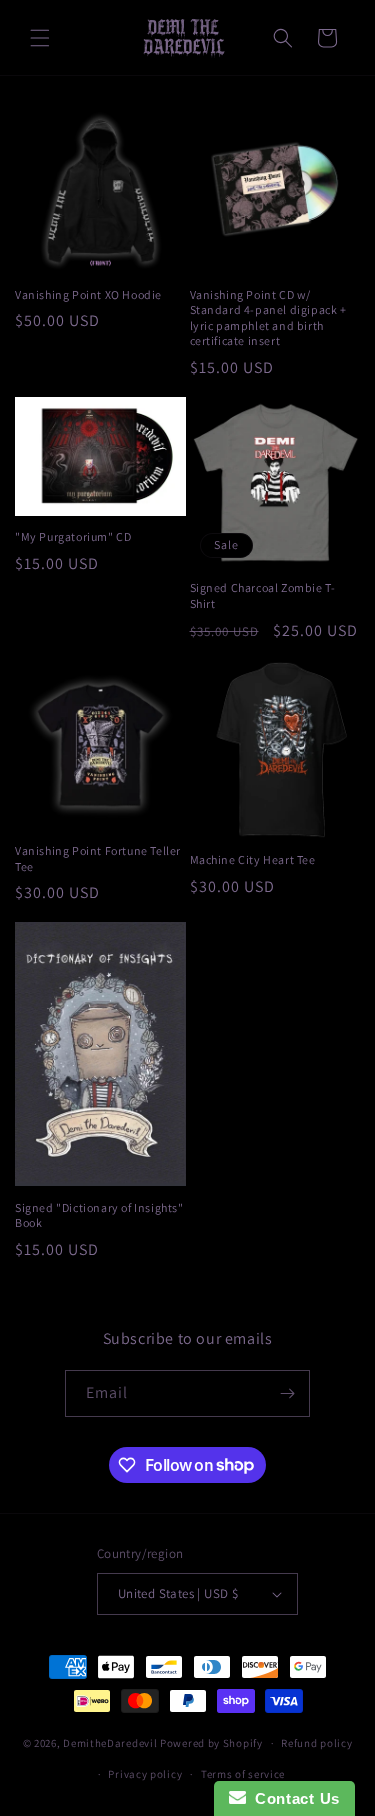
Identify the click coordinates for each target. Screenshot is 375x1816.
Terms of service (243, 1774)
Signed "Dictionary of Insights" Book (99, 1215)
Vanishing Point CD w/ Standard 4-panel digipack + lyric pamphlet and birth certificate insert (268, 318)
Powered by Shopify (211, 1743)
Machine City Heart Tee (253, 859)
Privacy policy (145, 1774)
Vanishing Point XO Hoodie (88, 294)
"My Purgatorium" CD (73, 536)
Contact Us (293, 1798)
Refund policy (316, 1743)
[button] (40, 38)
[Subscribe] (287, 1393)
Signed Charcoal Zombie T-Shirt (263, 595)
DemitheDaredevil (110, 1743)
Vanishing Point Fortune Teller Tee (98, 858)
